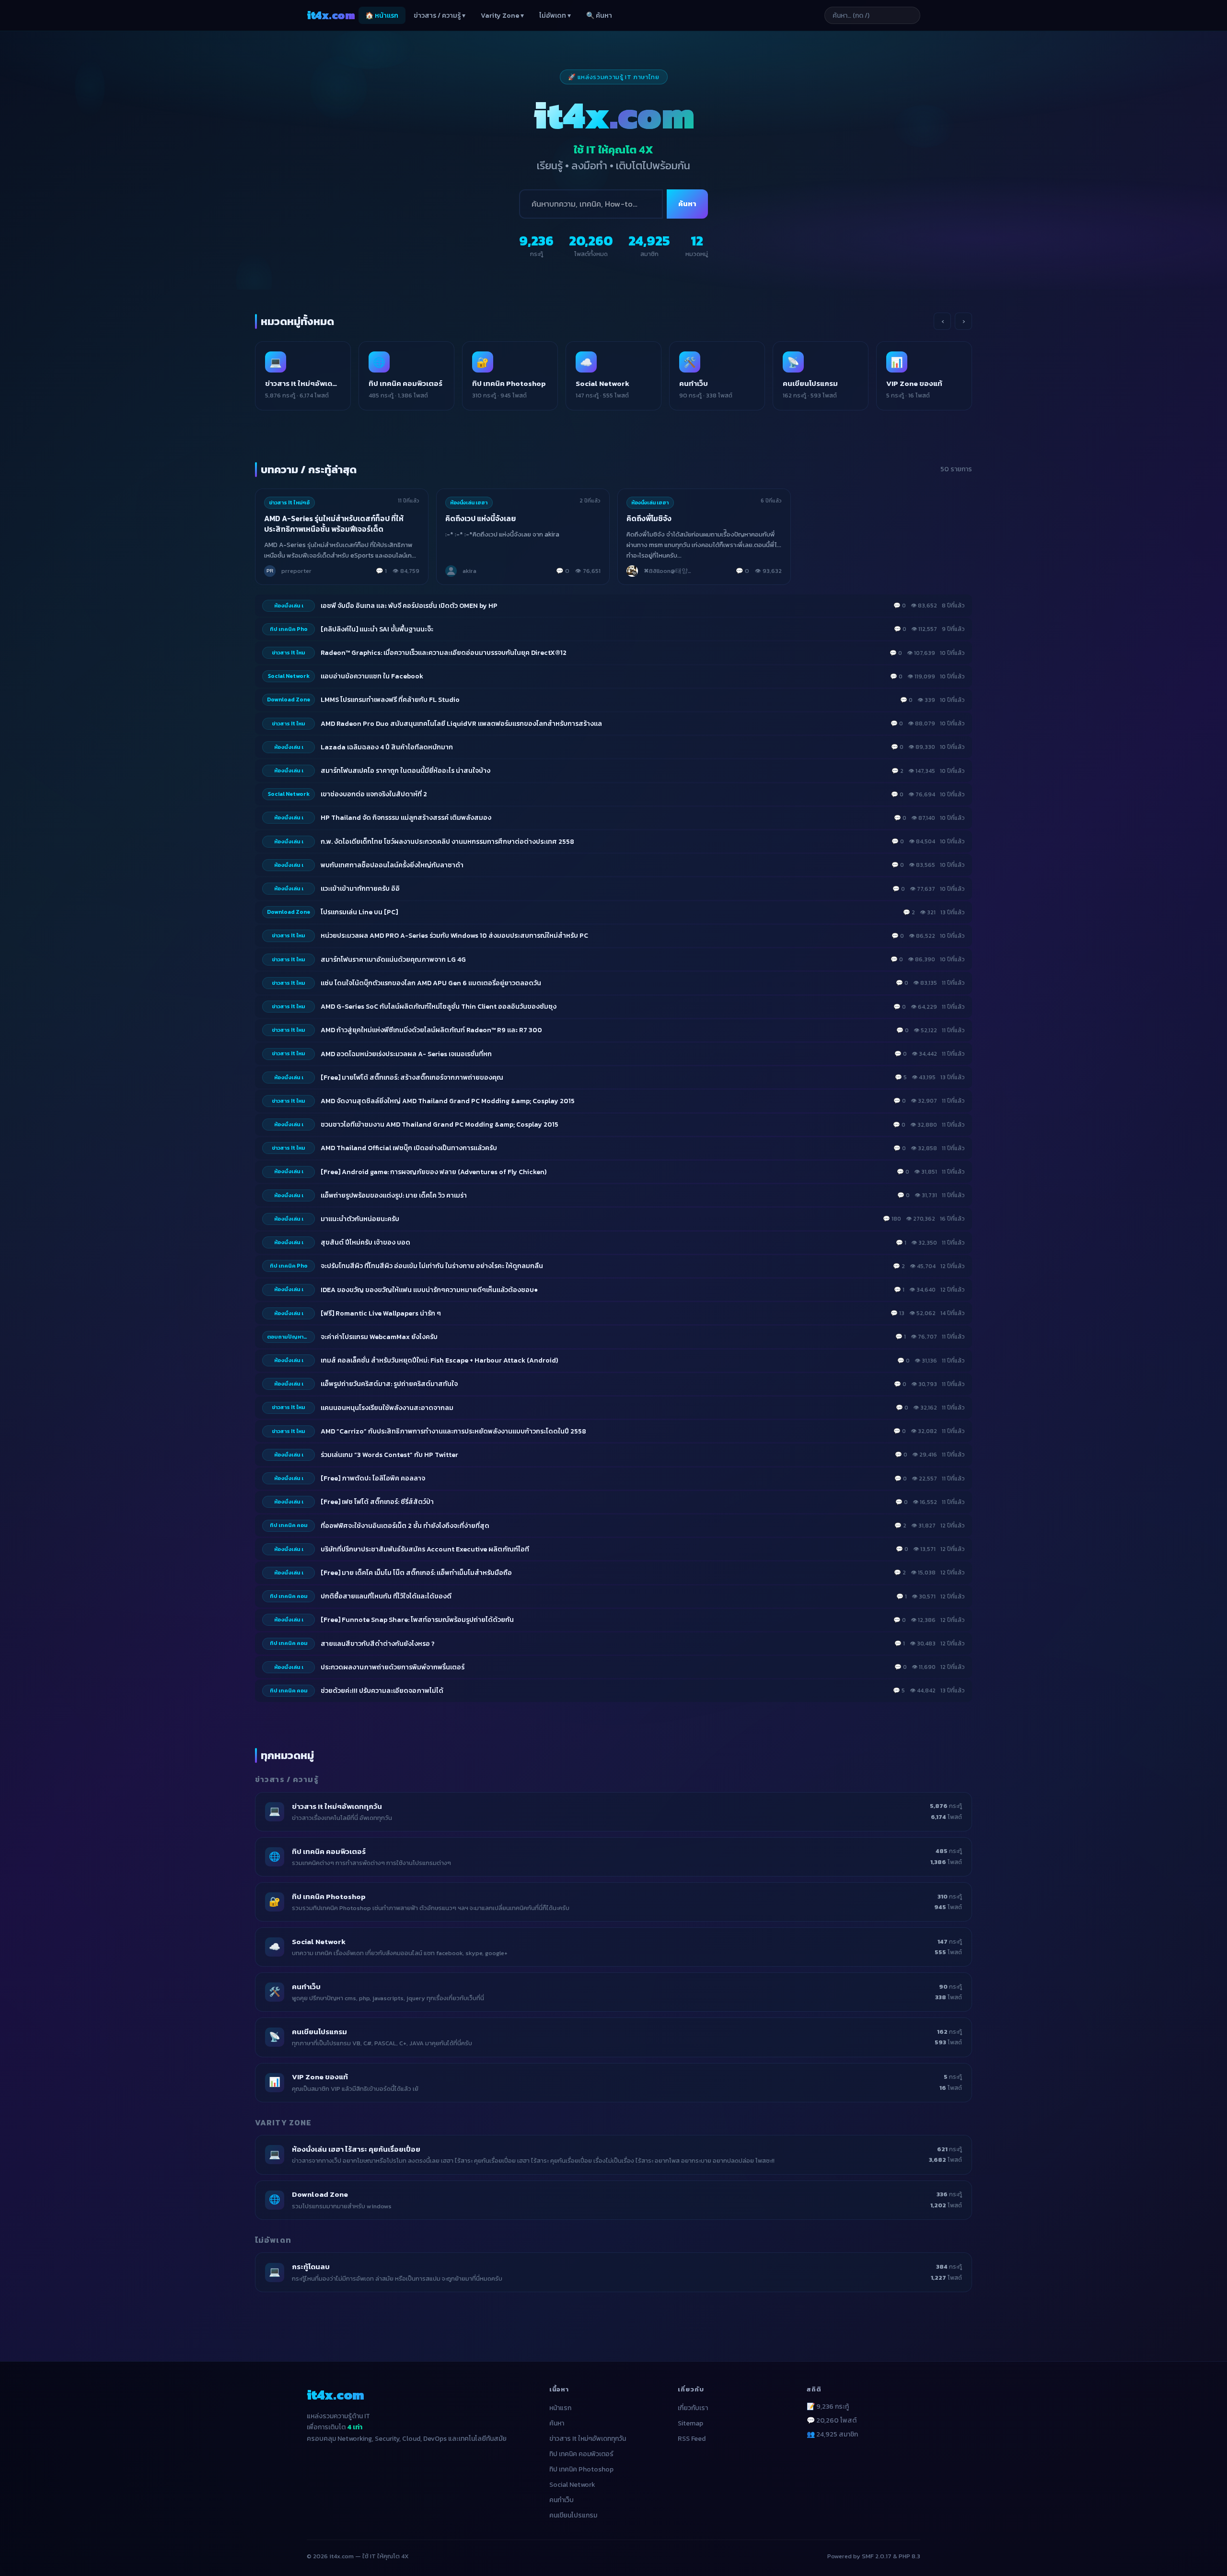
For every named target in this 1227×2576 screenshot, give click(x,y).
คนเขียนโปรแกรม (573, 2515)
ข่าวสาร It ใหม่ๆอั (289, 502)
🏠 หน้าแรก (382, 16)
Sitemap (690, 2423)
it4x (331, 15)
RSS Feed (692, 2439)
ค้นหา (687, 204)
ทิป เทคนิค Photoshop (581, 2469)
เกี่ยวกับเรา (693, 2408)
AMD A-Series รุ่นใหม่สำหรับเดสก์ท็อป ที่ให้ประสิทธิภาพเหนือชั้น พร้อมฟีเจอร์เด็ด (334, 524)
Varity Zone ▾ (502, 16)
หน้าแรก (560, 2408)
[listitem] (303, 376)
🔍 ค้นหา (599, 16)
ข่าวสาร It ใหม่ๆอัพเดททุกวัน (588, 2439)
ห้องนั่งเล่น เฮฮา (469, 502)
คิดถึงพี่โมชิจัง (649, 519)
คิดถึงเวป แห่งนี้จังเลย (480, 519)
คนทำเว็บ (561, 2500)
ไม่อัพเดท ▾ (555, 16)
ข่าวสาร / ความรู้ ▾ (440, 16)
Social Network (572, 2485)
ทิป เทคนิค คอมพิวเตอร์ (581, 2454)
